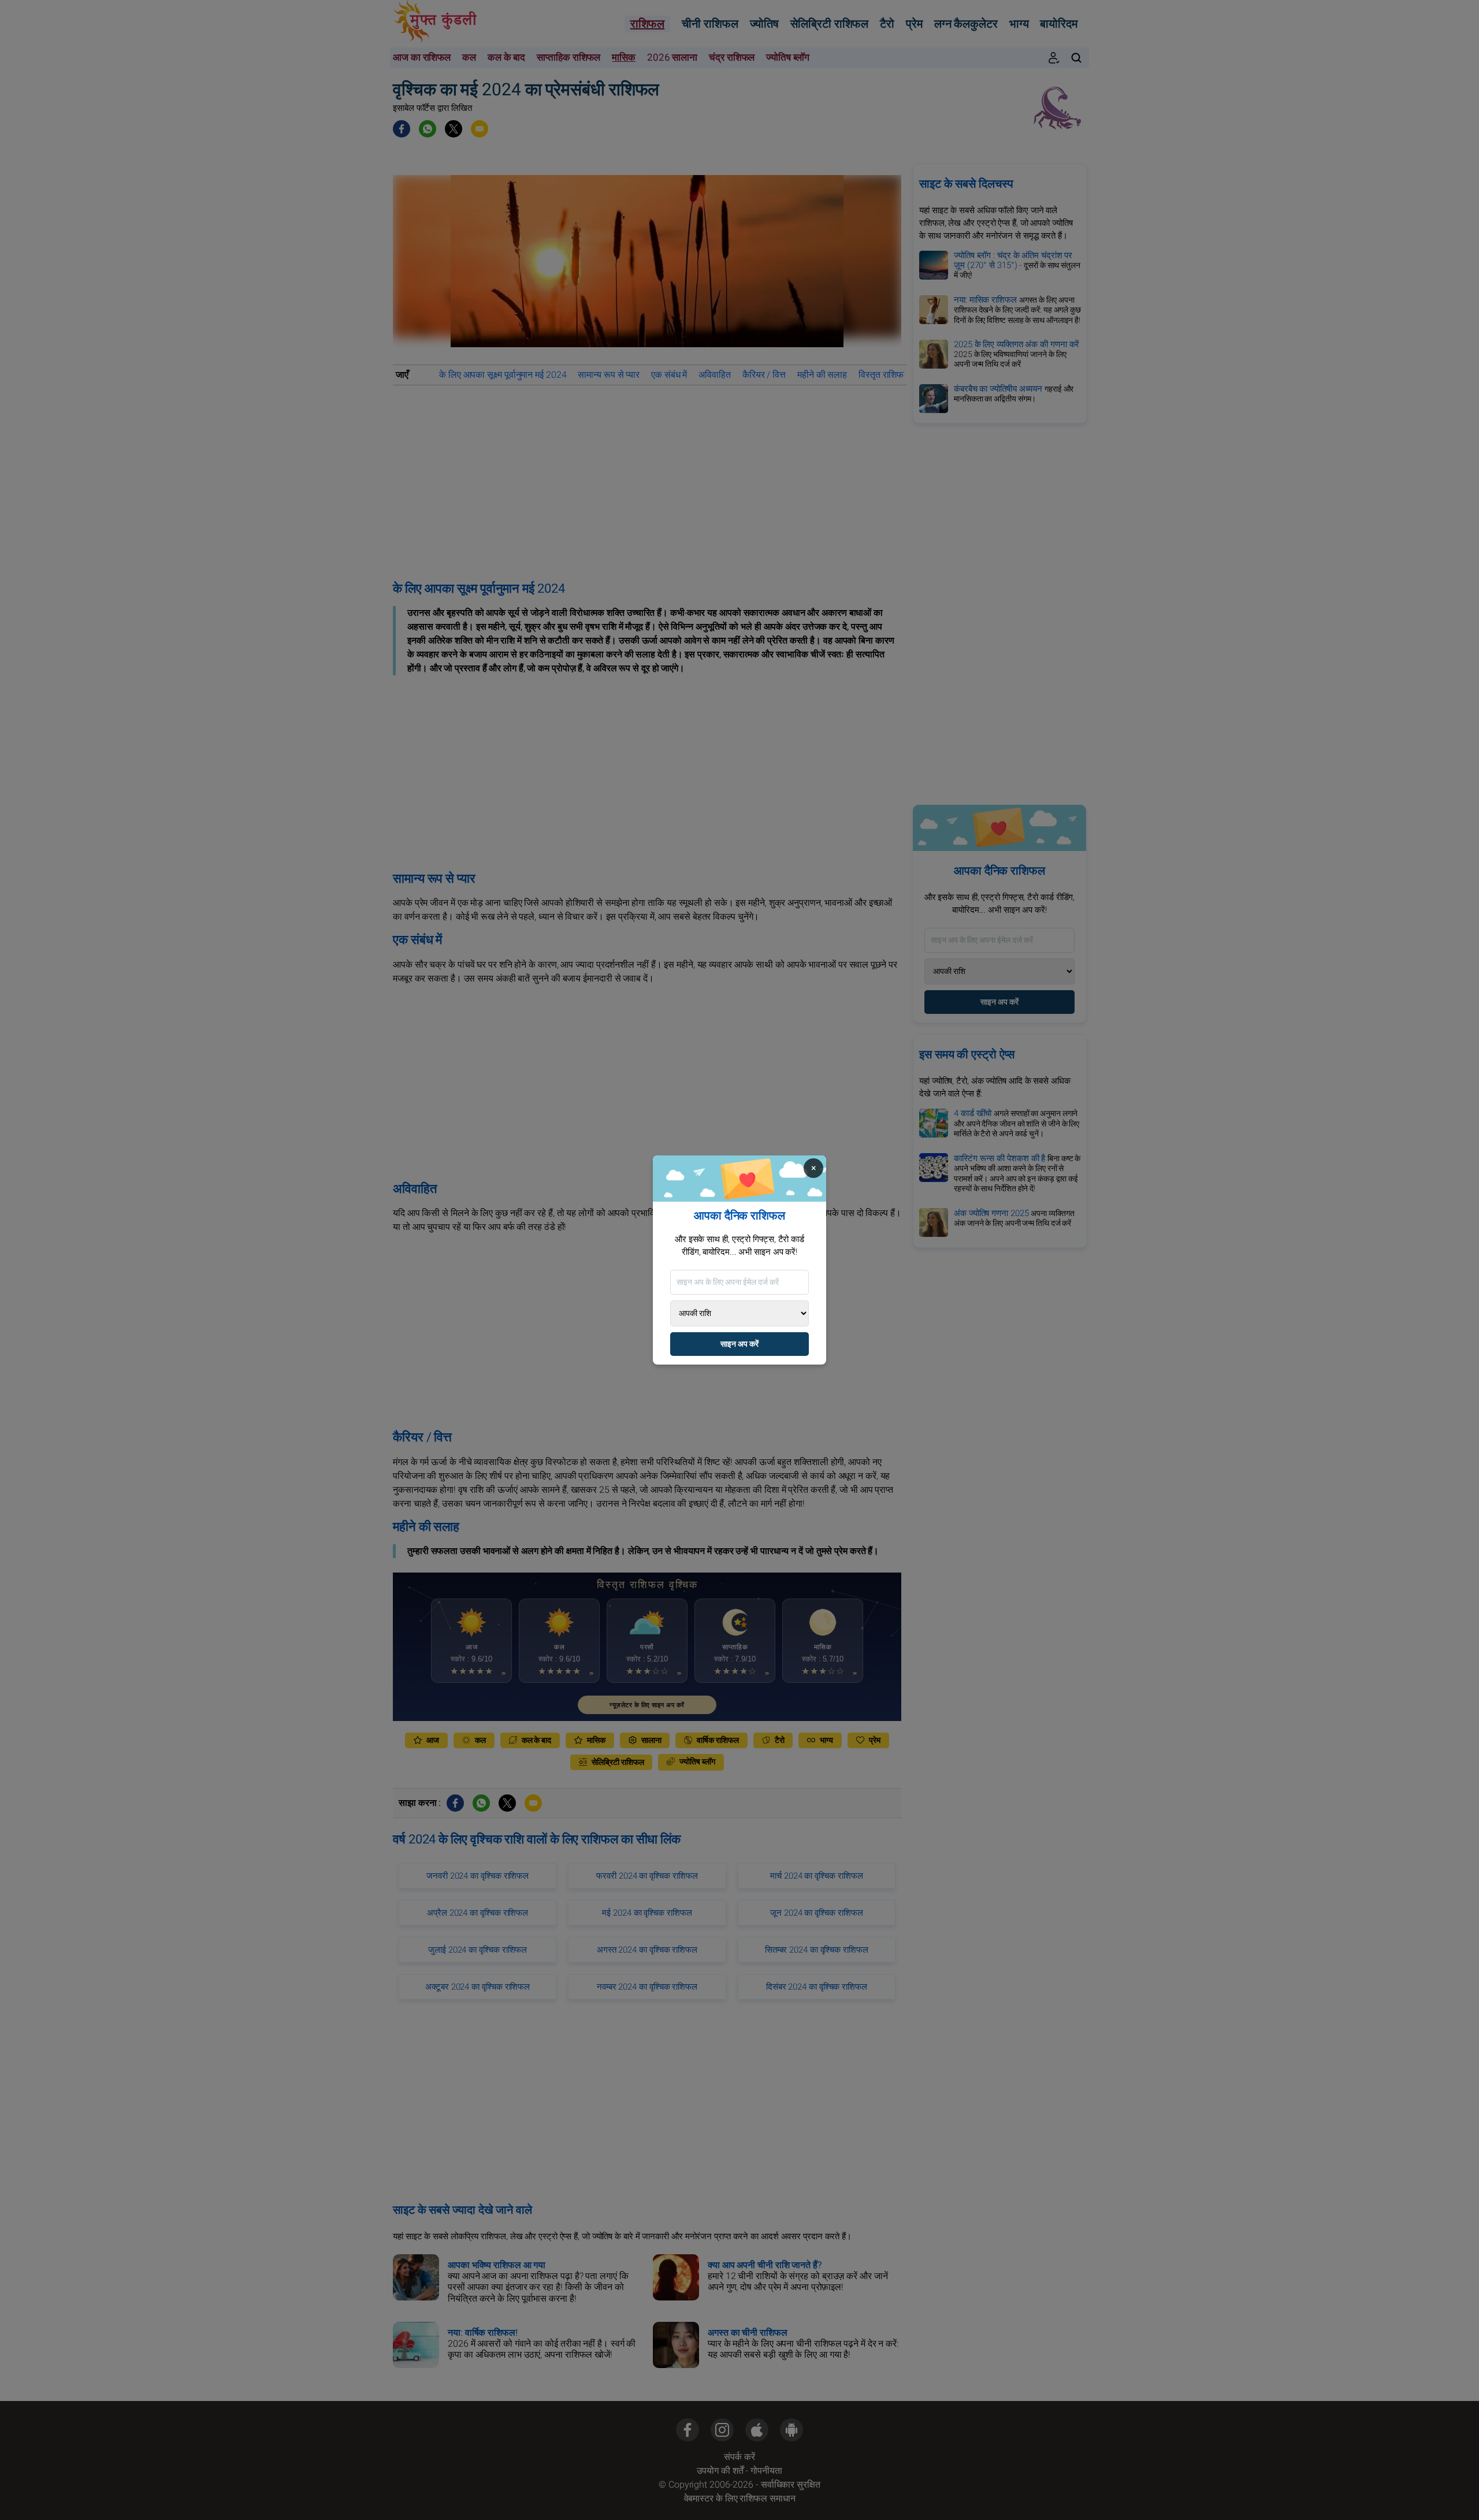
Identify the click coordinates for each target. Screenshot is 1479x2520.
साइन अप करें (739, 1344)
